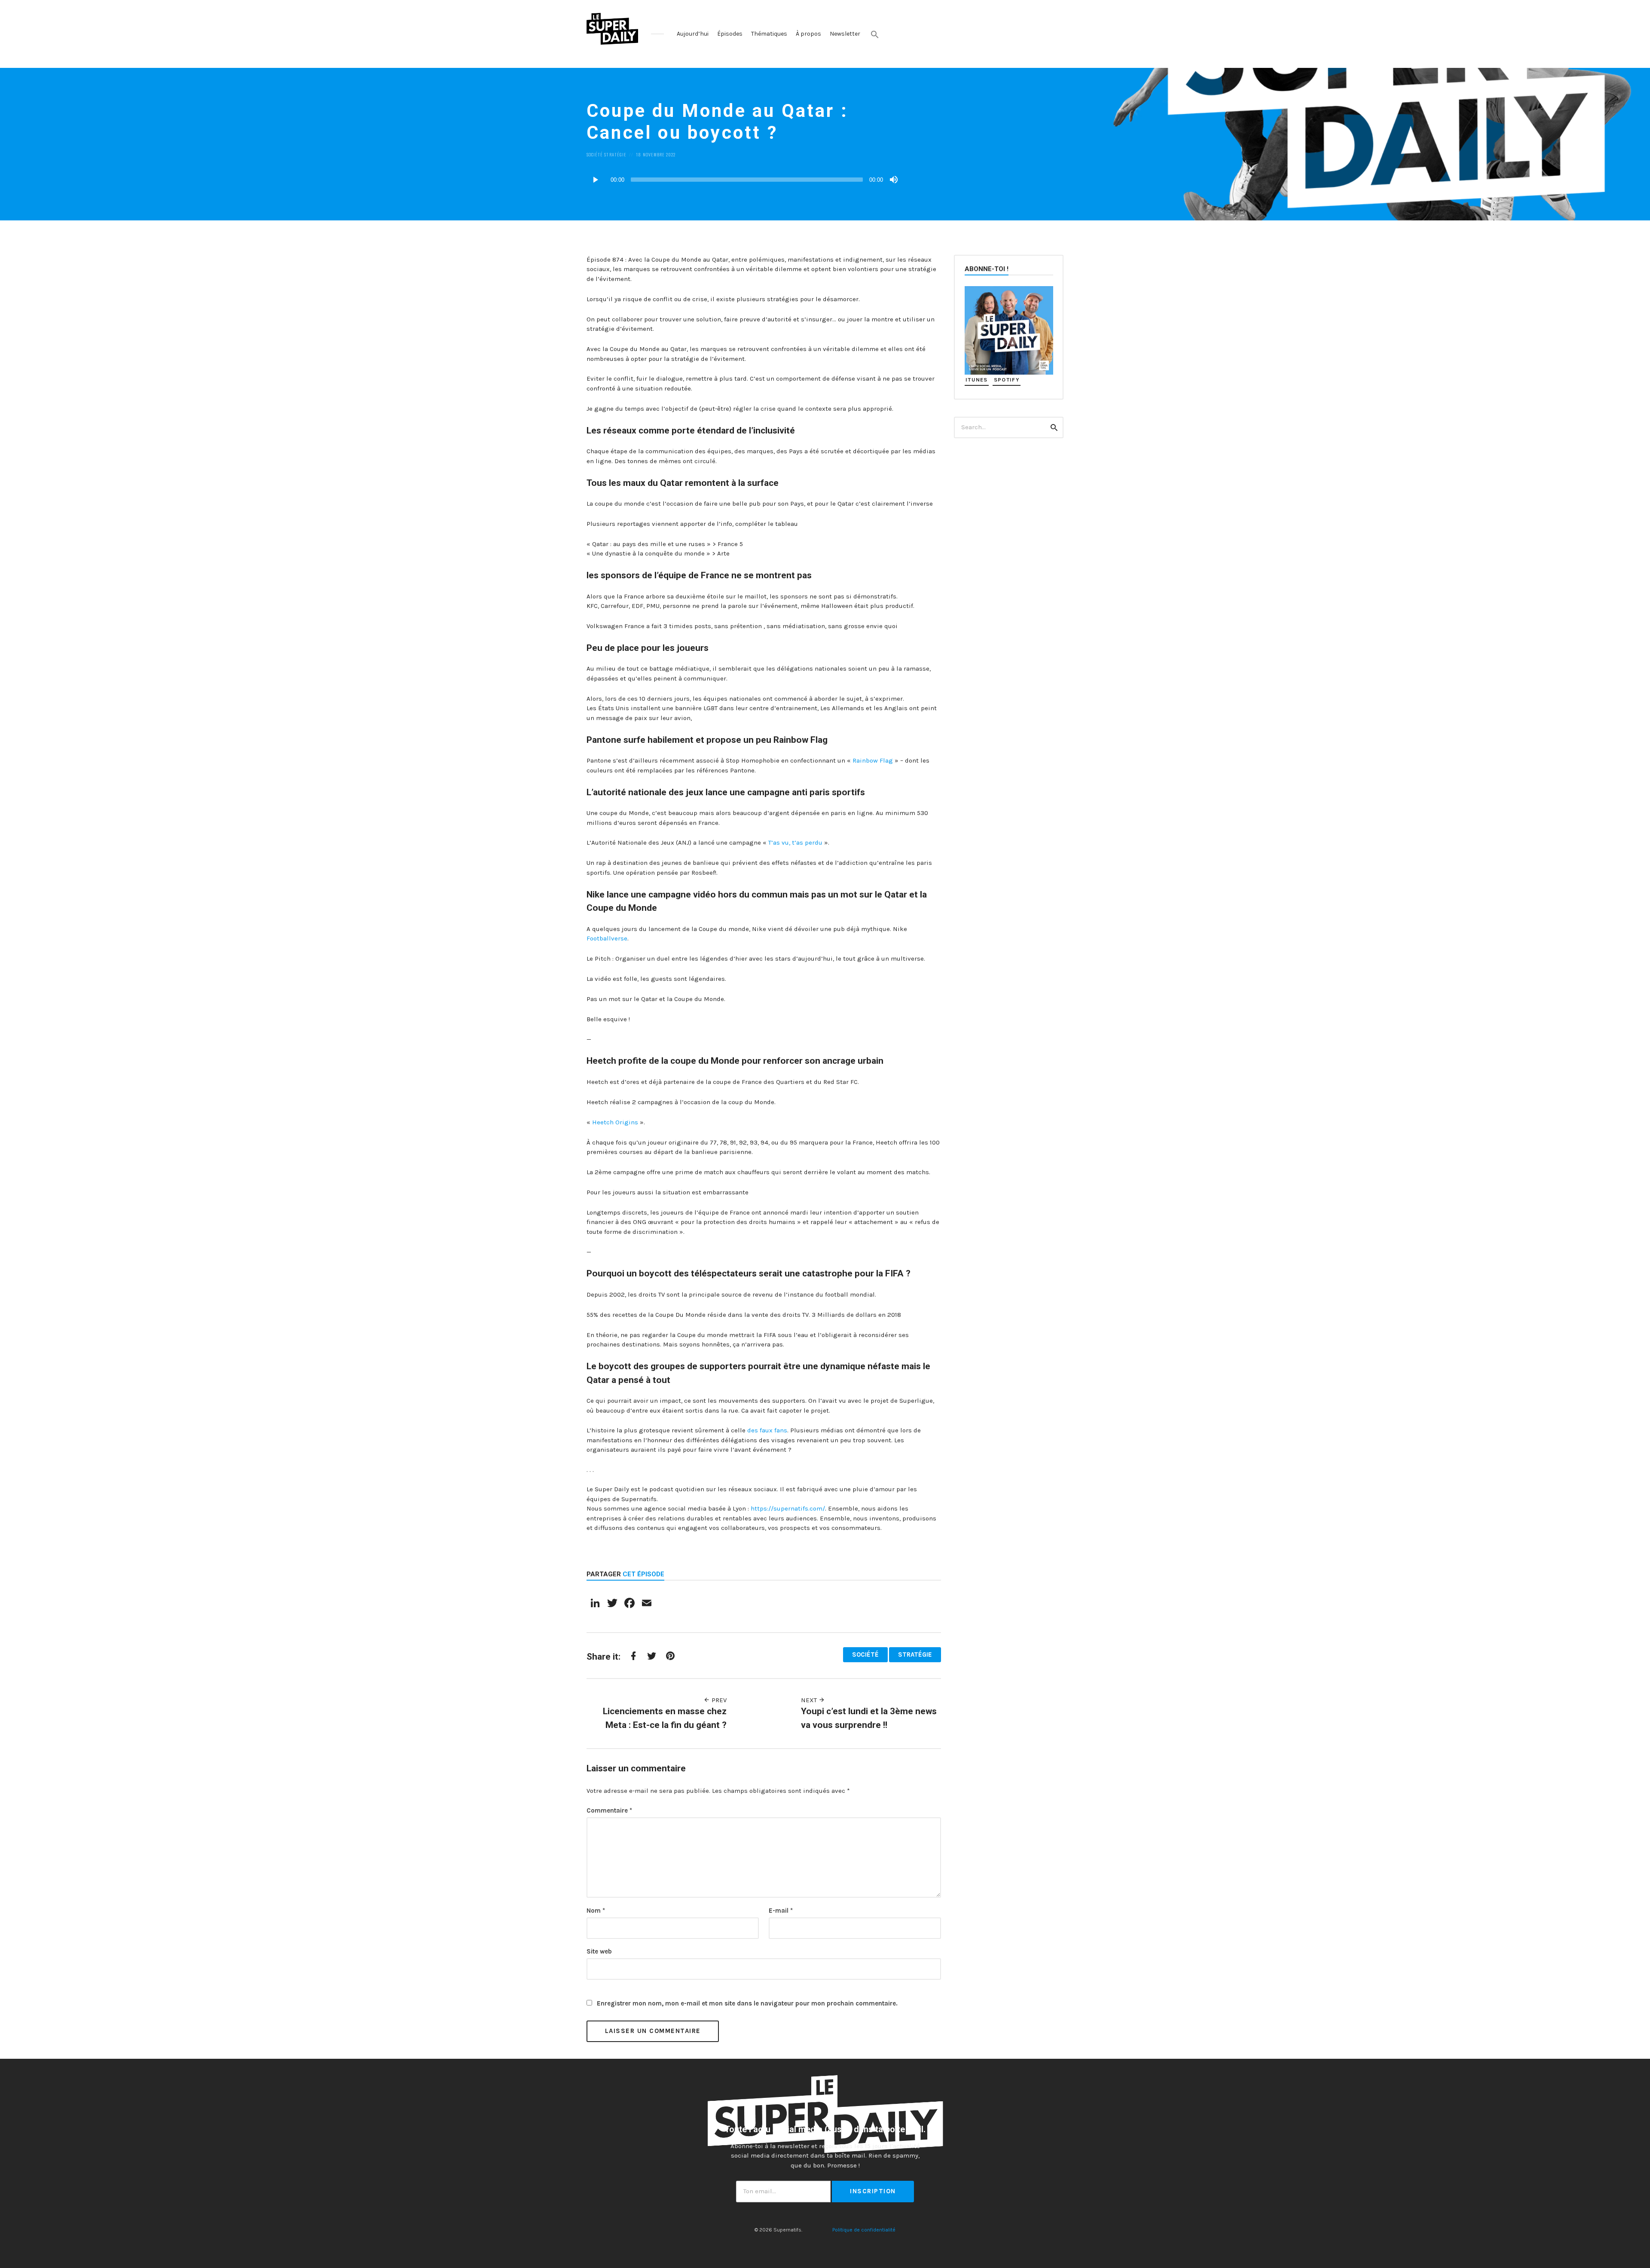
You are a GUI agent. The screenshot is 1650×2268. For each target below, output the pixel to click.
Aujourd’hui (693, 34)
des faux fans (767, 1430)
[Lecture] (595, 180)
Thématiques (769, 34)
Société (595, 154)
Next (810, 1700)
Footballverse (607, 938)
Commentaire (609, 1810)
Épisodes (730, 34)
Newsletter (845, 34)
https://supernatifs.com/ (788, 1508)
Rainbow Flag (873, 760)
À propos (808, 34)
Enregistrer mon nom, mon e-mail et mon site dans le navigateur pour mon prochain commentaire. (747, 2003)
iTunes (977, 380)
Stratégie (615, 154)
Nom (596, 1911)
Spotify (1007, 380)
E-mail (781, 1911)
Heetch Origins (615, 1122)
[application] (743, 180)
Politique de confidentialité (864, 2230)
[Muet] (894, 180)
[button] (875, 34)
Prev (718, 1700)
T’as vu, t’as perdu (795, 842)
